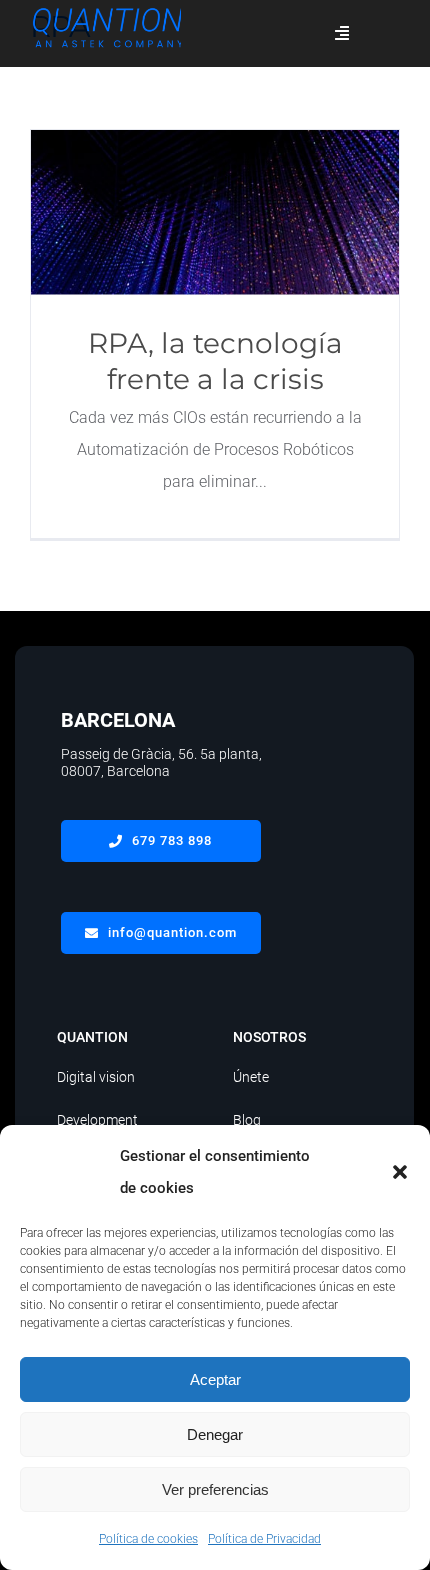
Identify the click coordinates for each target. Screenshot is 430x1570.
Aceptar (215, 1379)
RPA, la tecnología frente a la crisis (215, 212)
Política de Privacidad (264, 1539)
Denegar (215, 1434)
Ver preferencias (215, 1489)
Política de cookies (148, 1539)
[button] (400, 1172)
